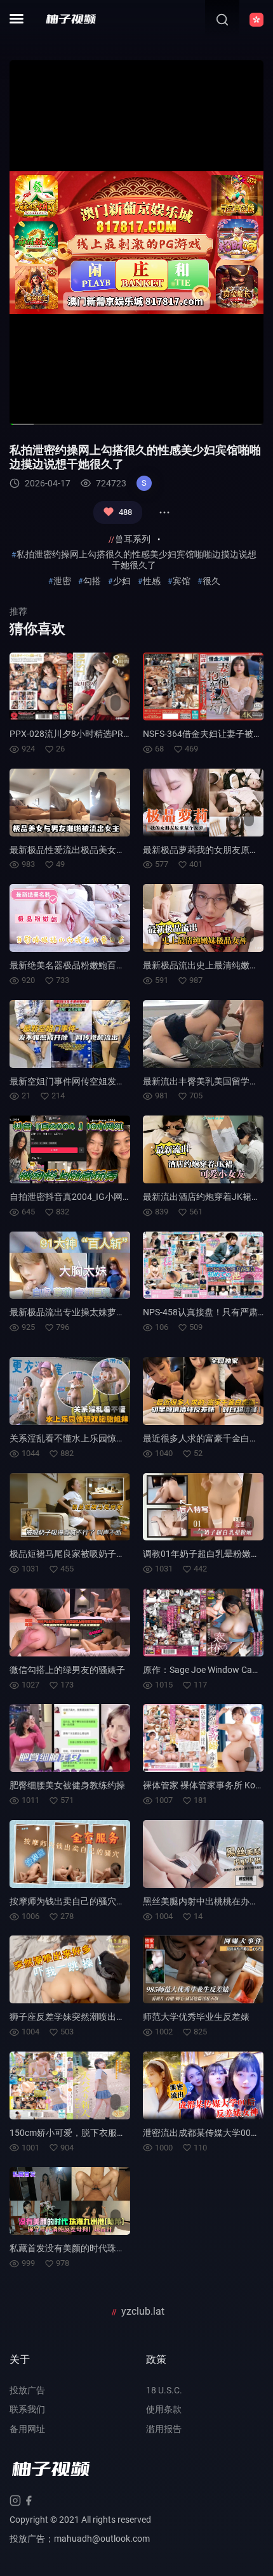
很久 (211, 581)
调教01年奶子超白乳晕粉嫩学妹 (206, 1554)
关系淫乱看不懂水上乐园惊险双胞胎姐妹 (90, 1438)
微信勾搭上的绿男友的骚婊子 (67, 1670)
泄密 (62, 581)
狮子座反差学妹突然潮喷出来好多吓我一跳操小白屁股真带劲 (130, 2017)
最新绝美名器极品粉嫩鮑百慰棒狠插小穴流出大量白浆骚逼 (125, 965)
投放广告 (27, 2390)
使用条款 (164, 2409)
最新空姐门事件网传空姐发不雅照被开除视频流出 (107, 1081)
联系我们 (27, 2409)
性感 (152, 581)
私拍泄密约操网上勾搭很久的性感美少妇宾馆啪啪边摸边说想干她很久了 (136, 560)
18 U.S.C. (164, 2390)
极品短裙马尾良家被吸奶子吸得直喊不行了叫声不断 (112, 1554)
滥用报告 (164, 2429)
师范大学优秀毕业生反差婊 (196, 2017)
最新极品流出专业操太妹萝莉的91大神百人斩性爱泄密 (117, 1312)
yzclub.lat (143, 2311)
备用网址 (27, 2429)
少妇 (122, 581)
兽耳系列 (133, 539)
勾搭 (92, 581)
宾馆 (182, 581)
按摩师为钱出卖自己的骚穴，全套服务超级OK (100, 1901)
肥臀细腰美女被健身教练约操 (67, 1785)
